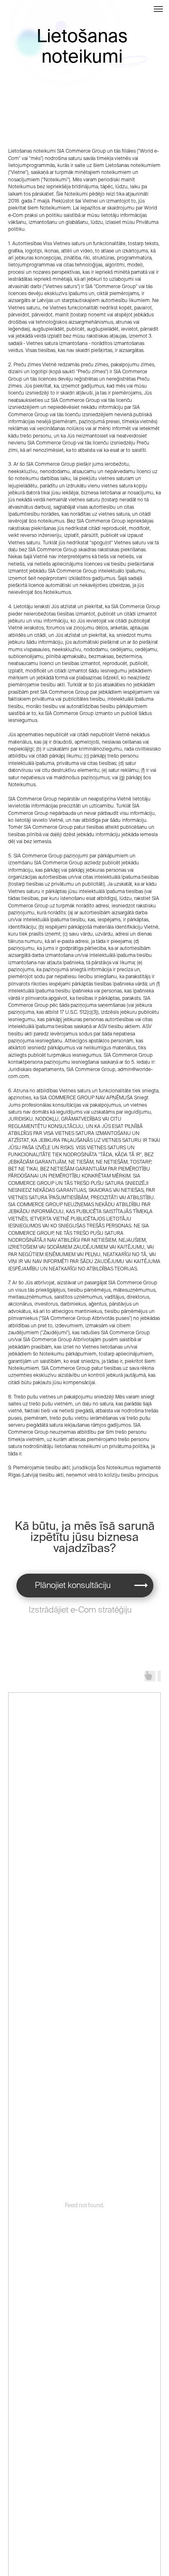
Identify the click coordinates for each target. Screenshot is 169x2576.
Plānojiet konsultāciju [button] (73, 1585)
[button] (141, 1585)
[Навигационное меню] (158, 9)
